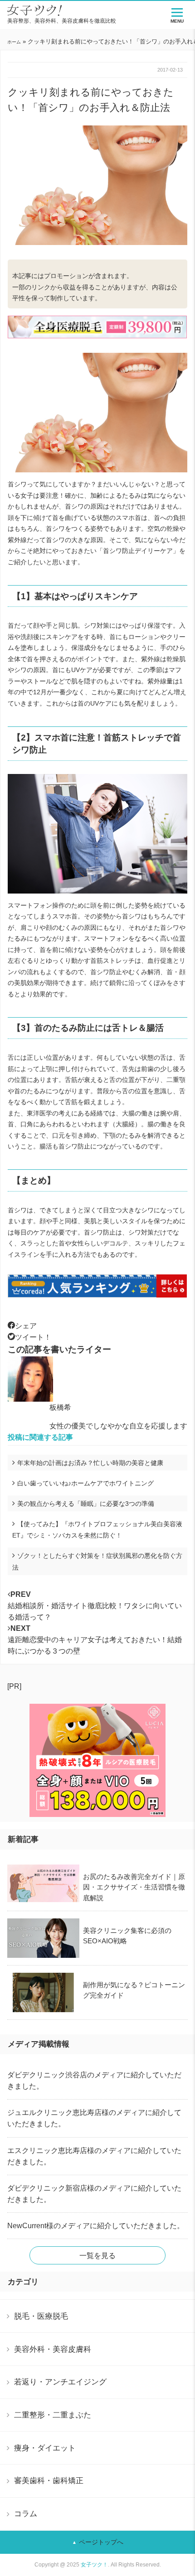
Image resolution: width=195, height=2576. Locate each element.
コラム (26, 2514)
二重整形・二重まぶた (53, 2415)
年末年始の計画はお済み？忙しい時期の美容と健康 (90, 1463)
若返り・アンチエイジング (60, 2382)
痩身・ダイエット (45, 2448)
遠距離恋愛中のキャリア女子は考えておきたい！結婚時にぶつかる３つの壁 (95, 1640)
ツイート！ (33, 1337)
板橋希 (60, 1407)
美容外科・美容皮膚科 (53, 2349)
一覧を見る (97, 2256)
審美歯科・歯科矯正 (49, 2480)
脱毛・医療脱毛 (41, 2316)
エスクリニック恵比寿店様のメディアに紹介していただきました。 (94, 2156)
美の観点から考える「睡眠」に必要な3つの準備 (86, 1504)
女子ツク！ (94, 2565)
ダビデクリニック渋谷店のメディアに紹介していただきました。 (94, 2081)
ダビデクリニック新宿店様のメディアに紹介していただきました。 (94, 2194)
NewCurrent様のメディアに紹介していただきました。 (96, 2226)
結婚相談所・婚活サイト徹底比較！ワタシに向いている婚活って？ (95, 1606)
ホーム (14, 42)
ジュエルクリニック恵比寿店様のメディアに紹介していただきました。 (94, 2118)
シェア (26, 1326)
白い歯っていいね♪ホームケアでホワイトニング (85, 1483)
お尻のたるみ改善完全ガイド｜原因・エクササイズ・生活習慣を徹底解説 (134, 1887)
